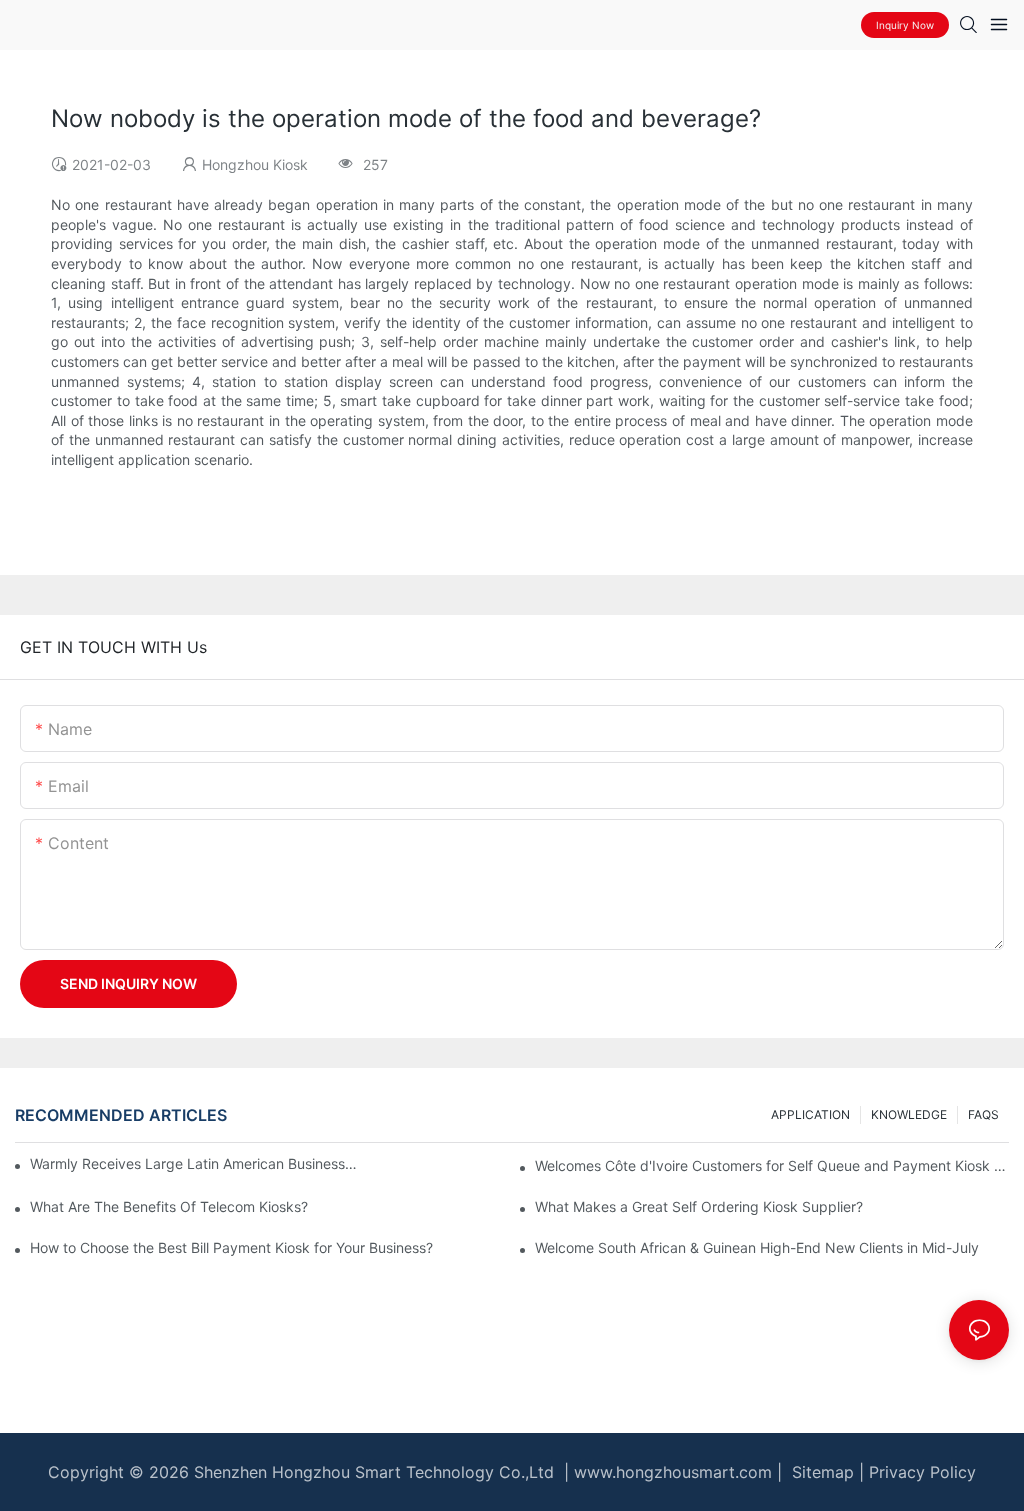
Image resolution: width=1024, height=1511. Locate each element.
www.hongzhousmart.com (673, 1472)
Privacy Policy (922, 1472)
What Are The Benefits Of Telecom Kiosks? (169, 1206)
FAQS (983, 1114)
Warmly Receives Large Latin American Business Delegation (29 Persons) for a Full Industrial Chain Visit (194, 1163)
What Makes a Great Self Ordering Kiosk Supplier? (699, 1206)
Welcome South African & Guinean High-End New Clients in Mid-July (757, 1247)
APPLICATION (810, 1114)
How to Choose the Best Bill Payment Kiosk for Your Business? (231, 1247)
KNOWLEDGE (909, 1114)
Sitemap (820, 1472)
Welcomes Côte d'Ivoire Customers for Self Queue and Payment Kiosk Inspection (772, 1165)
